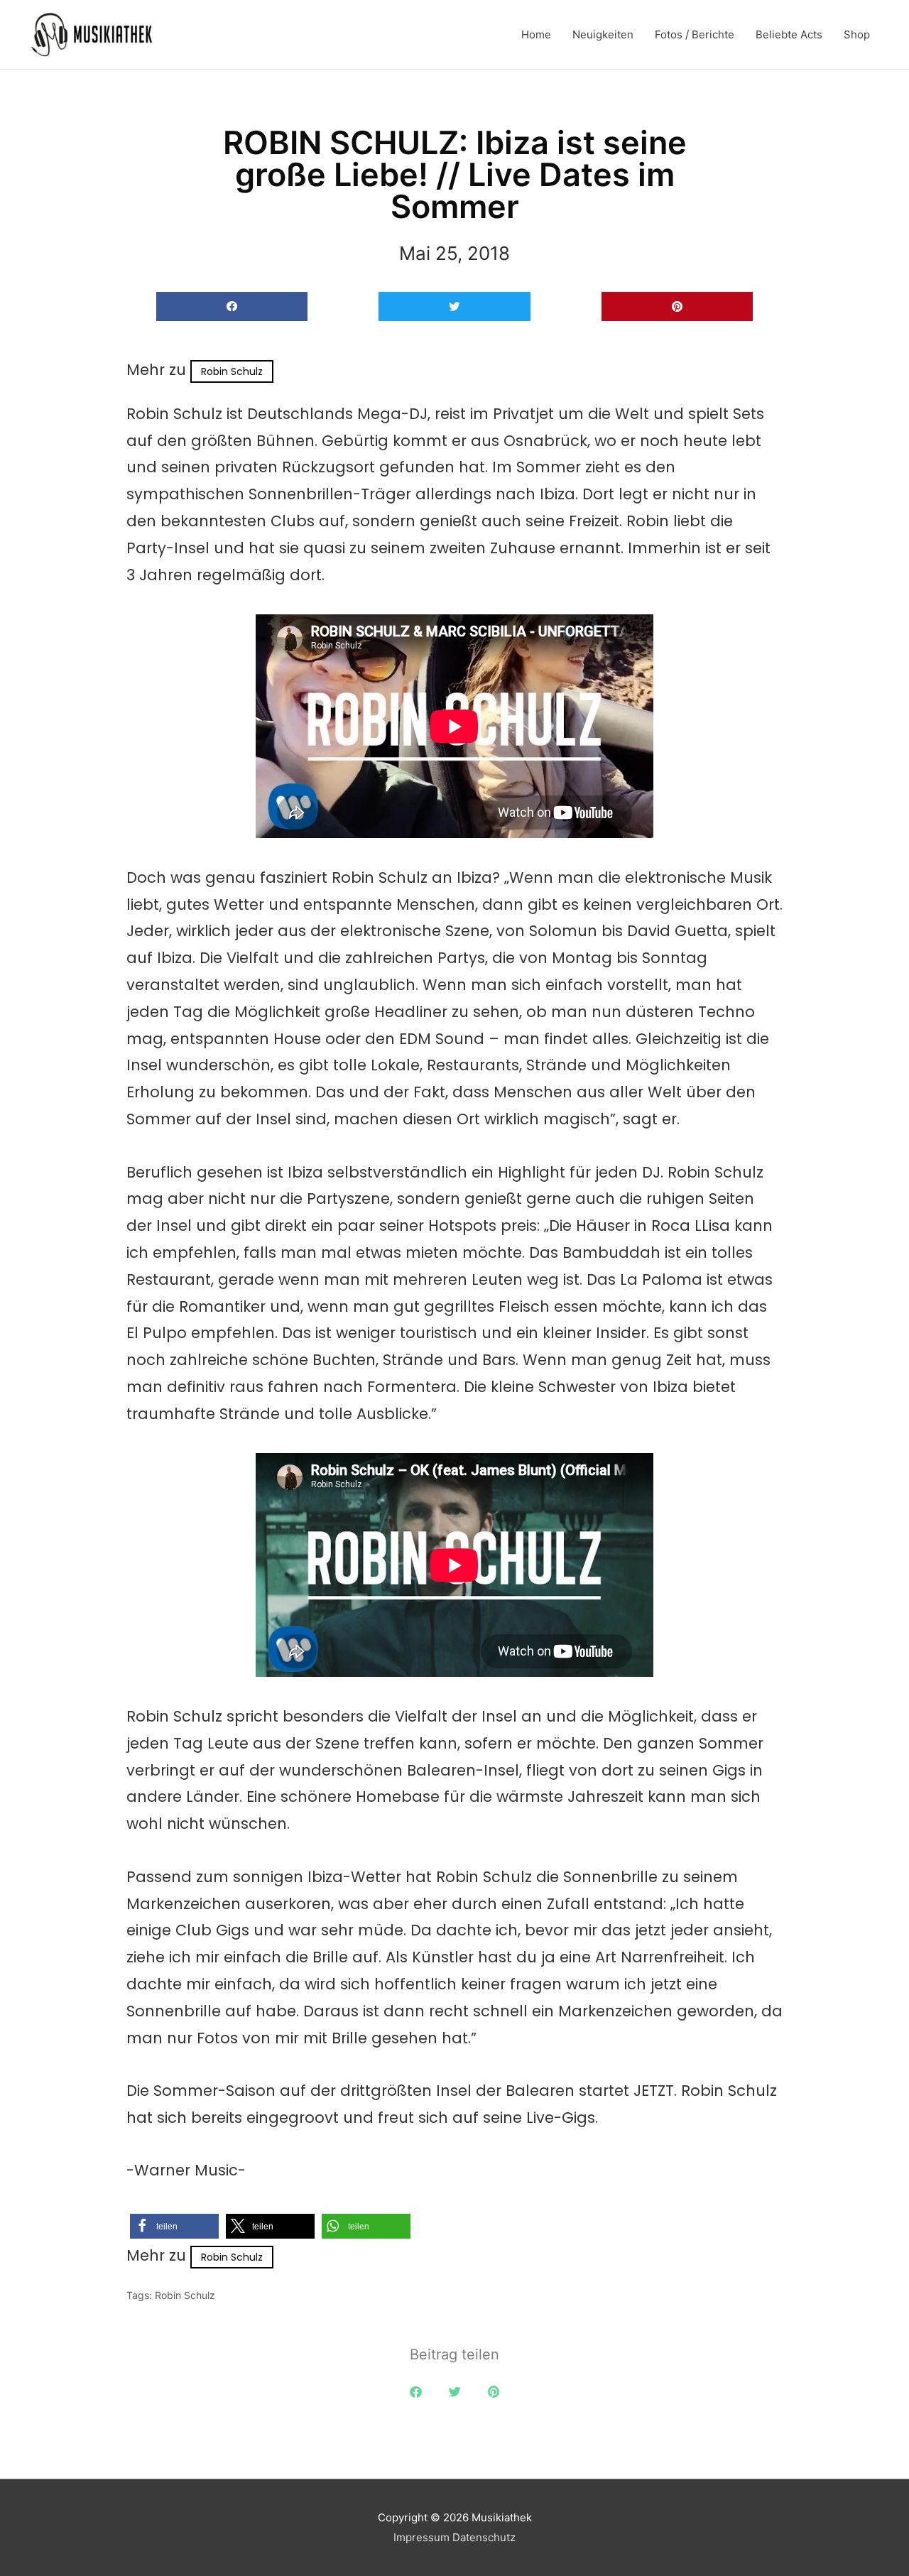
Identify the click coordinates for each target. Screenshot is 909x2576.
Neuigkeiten (603, 34)
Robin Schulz (232, 371)
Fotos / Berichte (695, 34)
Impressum (421, 2537)
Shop (857, 34)
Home (536, 34)
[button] (232, 306)
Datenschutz (484, 2537)
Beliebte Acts (789, 34)
